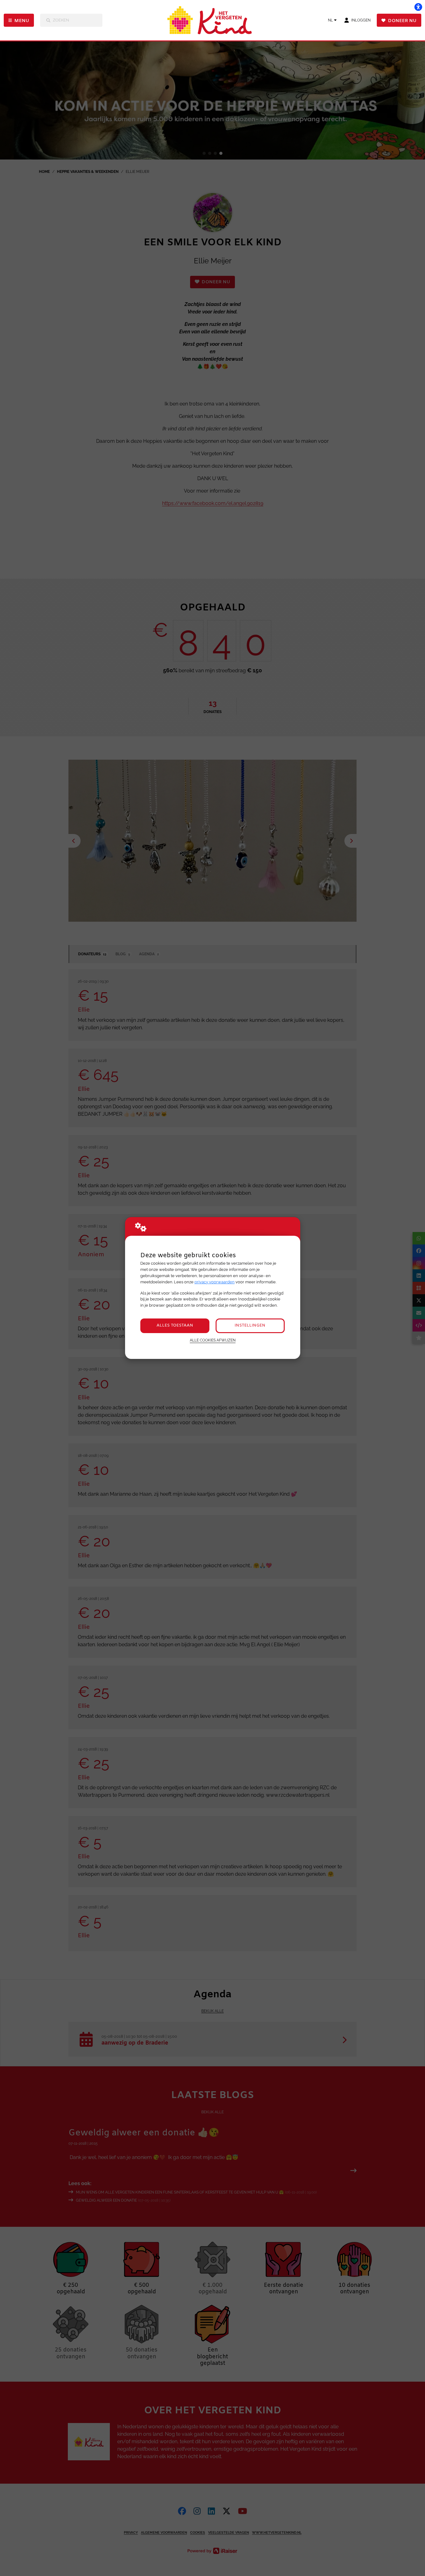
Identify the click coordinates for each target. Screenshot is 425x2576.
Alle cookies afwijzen (213, 1340)
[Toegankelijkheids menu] (418, 7)
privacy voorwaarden (215, 1282)
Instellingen (250, 1325)
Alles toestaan (175, 1325)
